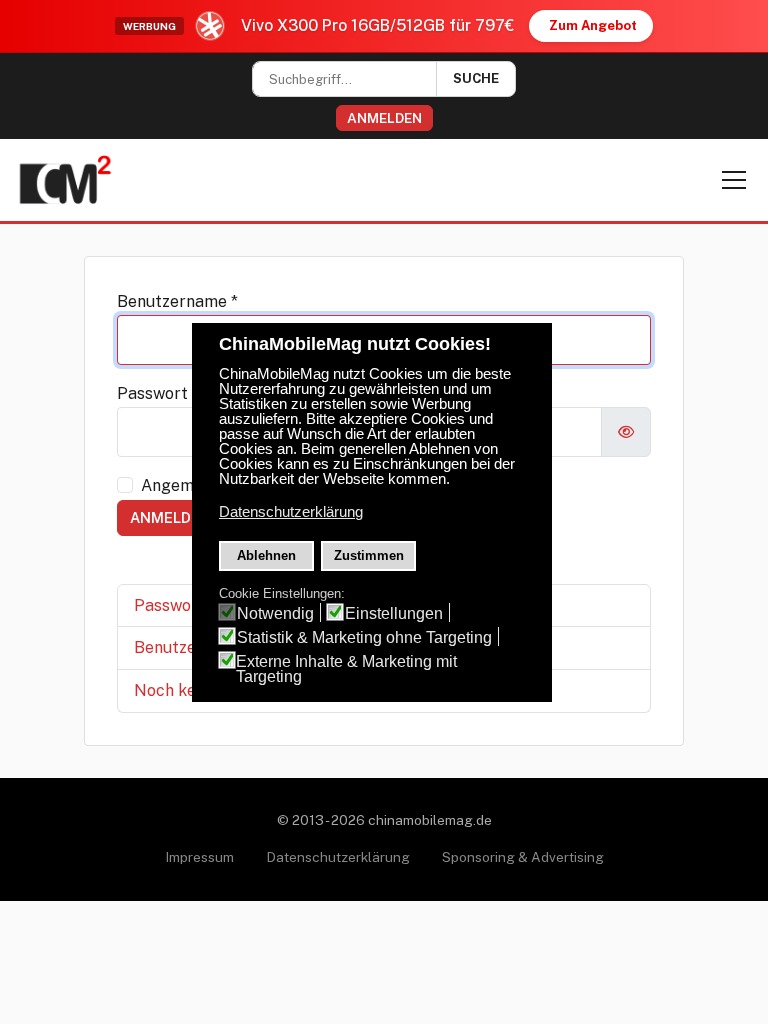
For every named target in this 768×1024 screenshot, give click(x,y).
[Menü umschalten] (734, 180)
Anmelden (384, 118)
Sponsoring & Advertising (523, 857)
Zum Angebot (593, 25)
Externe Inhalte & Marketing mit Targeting (346, 669)
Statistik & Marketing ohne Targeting (364, 637)
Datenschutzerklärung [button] (291, 512)
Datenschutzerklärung (338, 857)
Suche (476, 78)
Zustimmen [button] (369, 555)
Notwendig (275, 613)
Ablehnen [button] (266, 555)
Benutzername (177, 301)
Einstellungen (394, 613)
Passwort (158, 393)
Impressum (199, 857)
